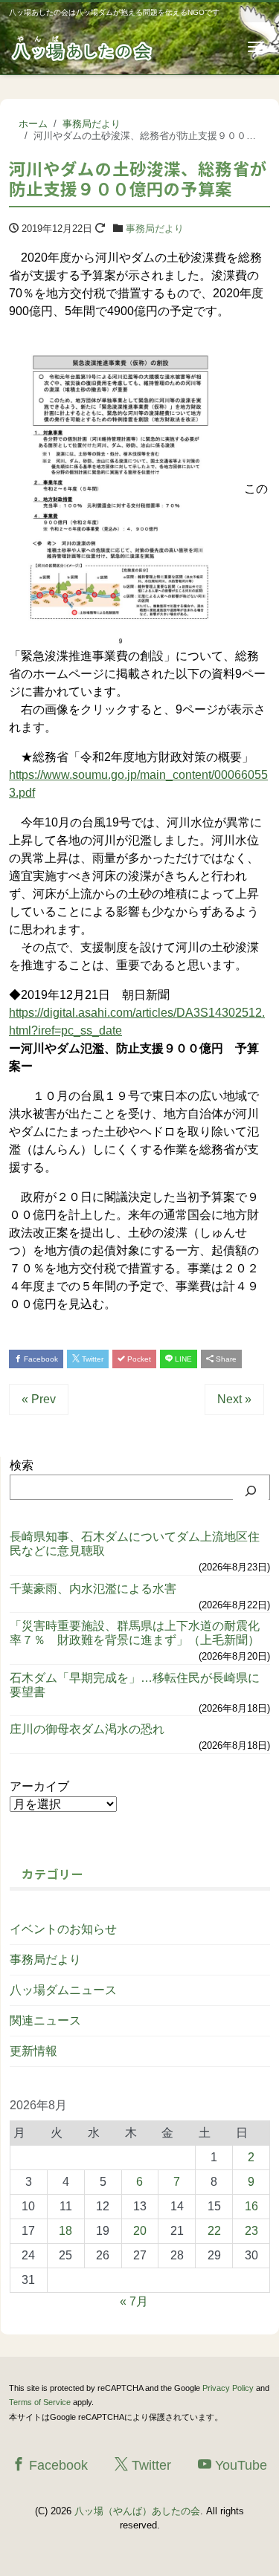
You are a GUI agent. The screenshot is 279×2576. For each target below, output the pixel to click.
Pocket (138, 1359)
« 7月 (134, 2301)
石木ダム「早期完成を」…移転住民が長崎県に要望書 (135, 1685)
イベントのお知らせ (63, 1929)
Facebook (40, 1359)
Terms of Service (40, 2402)
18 (65, 2231)
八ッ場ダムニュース (63, 1990)
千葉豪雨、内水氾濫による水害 (93, 1589)
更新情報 (33, 2051)
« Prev (39, 1399)
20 (140, 2231)
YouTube (239, 2465)
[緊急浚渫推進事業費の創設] (121, 489)
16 (251, 2206)
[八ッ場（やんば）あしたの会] (83, 47)
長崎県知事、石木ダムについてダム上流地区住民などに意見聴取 (135, 1544)
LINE (182, 1359)
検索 (22, 1465)
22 (214, 2231)
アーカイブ (39, 1786)
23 (251, 2231)
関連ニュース (45, 2020)
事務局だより (155, 229)
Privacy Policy (228, 2388)
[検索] (251, 1491)
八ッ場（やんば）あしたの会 (137, 2511)
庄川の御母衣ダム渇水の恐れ (87, 1729)
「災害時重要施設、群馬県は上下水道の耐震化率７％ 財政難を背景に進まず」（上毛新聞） (135, 1633)
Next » (234, 1399)
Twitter (92, 1359)
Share (225, 1359)
